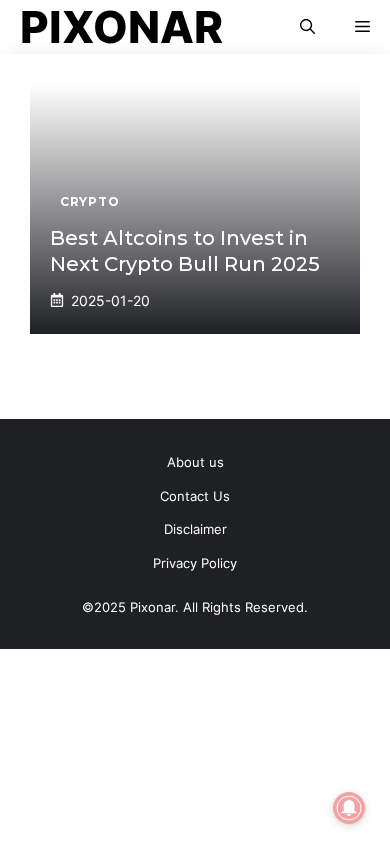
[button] (307, 27)
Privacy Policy (195, 563)
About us (195, 462)
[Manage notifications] (349, 808)
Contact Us (195, 496)
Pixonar (121, 27)
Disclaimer (195, 529)
